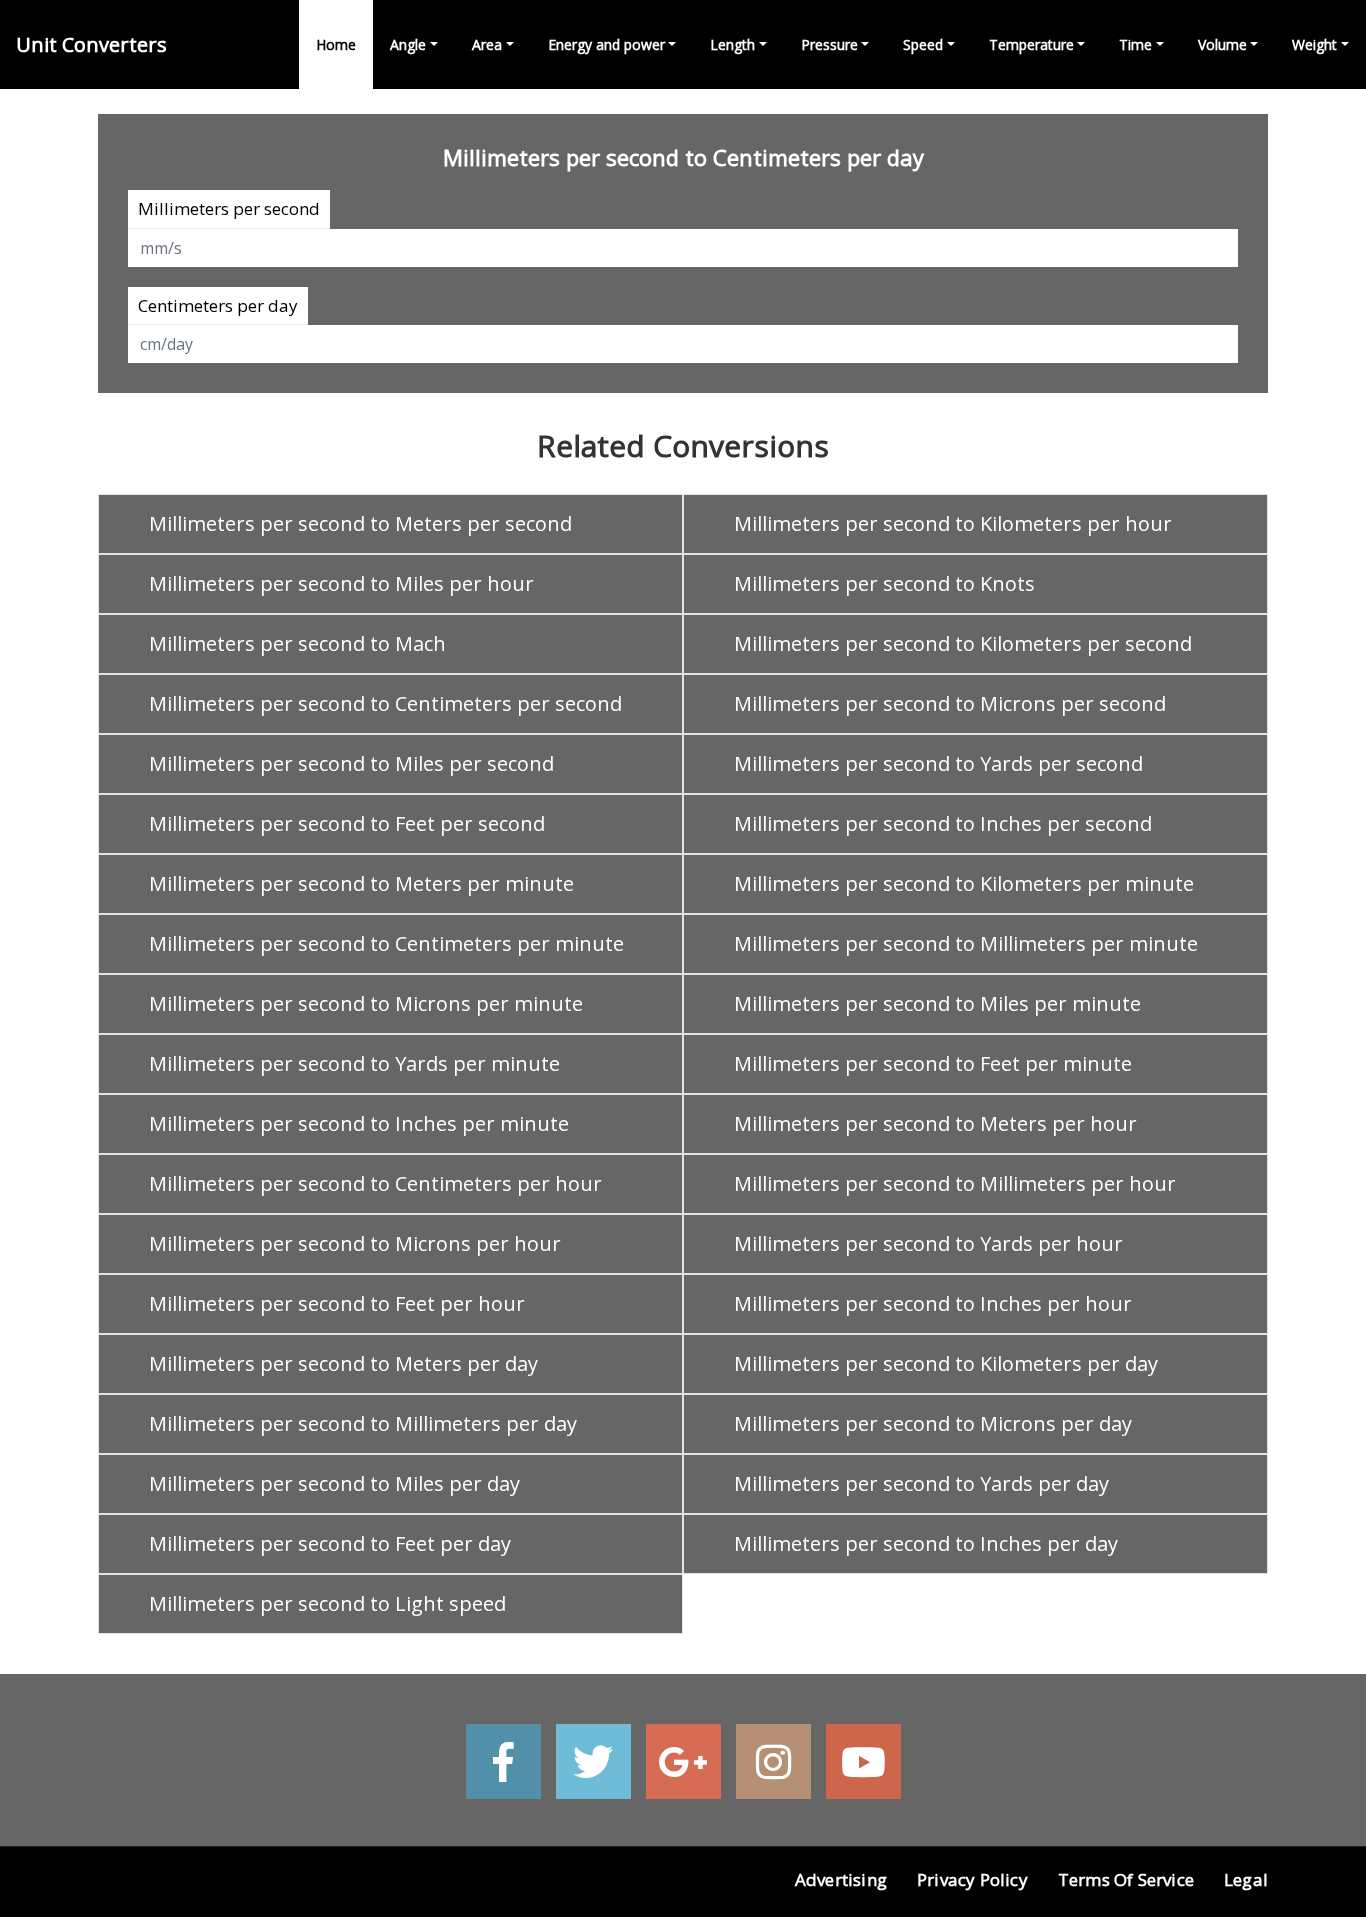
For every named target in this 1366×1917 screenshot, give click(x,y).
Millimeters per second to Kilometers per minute (964, 883)
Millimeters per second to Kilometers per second (963, 643)
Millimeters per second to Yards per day (921, 1483)
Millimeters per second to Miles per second (351, 763)
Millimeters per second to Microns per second (950, 703)
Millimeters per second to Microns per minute (366, 1003)
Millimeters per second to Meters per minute (361, 883)
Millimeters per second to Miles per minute (937, 1003)
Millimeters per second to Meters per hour (935, 1123)
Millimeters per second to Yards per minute (354, 1063)
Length (732, 44)
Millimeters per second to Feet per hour (337, 1303)
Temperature (1031, 44)
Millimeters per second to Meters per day (343, 1363)
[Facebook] (503, 1761)
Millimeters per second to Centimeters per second (385, 703)
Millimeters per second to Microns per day (933, 1423)
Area (487, 44)
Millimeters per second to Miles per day (334, 1483)
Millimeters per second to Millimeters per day (363, 1423)
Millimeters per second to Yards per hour (928, 1243)
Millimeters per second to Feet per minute (933, 1063)
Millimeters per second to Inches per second (943, 823)
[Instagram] (773, 1761)
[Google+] (683, 1761)
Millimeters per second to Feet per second (347, 823)
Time (1135, 44)
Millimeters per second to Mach (297, 643)
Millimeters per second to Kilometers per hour (953, 523)
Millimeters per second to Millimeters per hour (955, 1183)
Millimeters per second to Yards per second (938, 763)
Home (336, 44)
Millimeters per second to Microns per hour (355, 1243)
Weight (1314, 44)
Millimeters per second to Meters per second (360, 523)
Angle (408, 44)
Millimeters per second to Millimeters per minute (966, 943)
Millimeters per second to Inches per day (926, 1543)
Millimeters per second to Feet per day (330, 1543)
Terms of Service (1126, 1879)
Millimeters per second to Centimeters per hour (375, 1183)
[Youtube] (863, 1761)
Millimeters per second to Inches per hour (933, 1303)
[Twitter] (593, 1761)
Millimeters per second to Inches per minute (359, 1123)
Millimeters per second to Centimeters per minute (386, 943)
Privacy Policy (972, 1879)
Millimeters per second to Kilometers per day (946, 1363)
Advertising (841, 1879)
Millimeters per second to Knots (884, 583)
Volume (1222, 44)
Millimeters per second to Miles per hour (341, 583)
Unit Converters (91, 44)
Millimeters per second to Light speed (327, 1603)
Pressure (829, 44)
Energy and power (606, 44)
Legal (1246, 1879)
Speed (923, 44)
